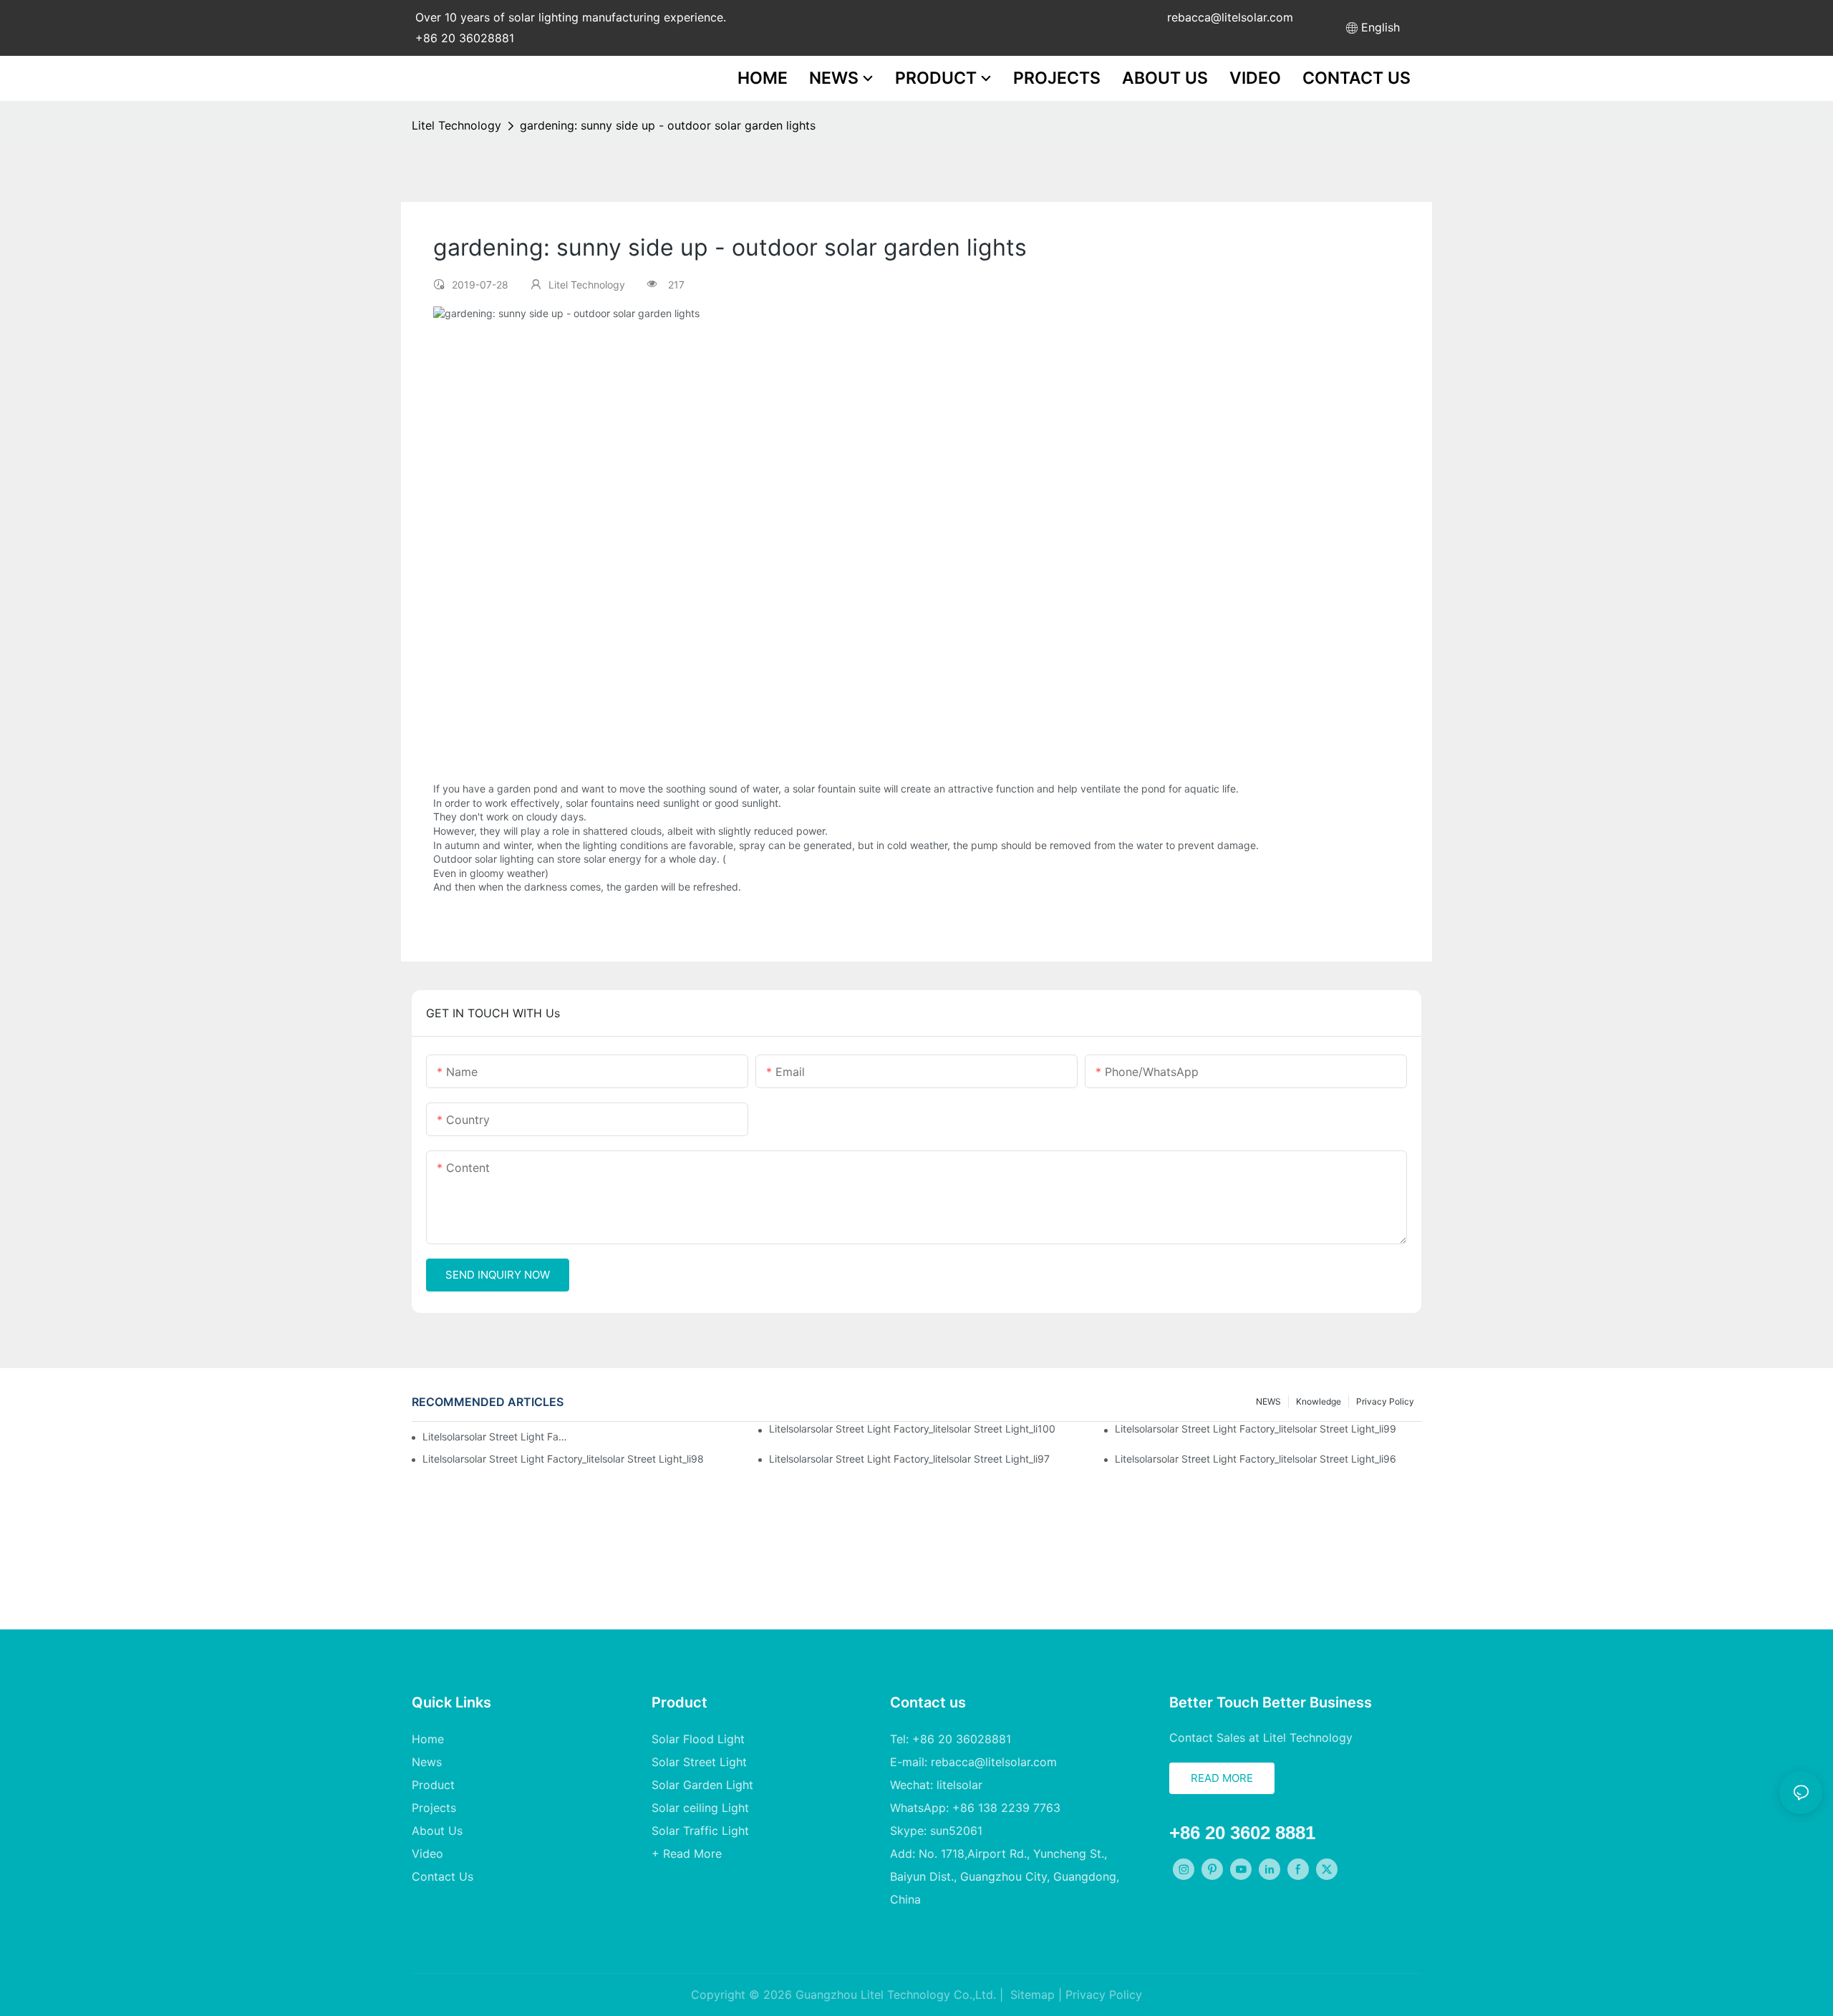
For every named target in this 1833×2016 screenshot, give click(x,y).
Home (428, 1739)
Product (433, 1785)
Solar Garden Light (702, 1785)
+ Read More (687, 1853)
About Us (437, 1831)
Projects (434, 1808)
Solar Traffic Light (700, 1831)
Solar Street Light (699, 1762)
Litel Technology (456, 125)
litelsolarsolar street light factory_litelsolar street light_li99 (1256, 1429)
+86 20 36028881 (465, 38)
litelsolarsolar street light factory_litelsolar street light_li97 (909, 1459)
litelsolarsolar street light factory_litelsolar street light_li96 (1256, 1459)
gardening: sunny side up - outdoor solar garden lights (668, 125)
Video (427, 1853)
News (427, 1762)
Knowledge (1319, 1401)
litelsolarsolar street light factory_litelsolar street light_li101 (496, 1436)
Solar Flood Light (698, 1739)
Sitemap (1031, 1995)
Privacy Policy (1385, 1401)
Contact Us (442, 1876)
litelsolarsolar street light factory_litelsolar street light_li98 (563, 1459)
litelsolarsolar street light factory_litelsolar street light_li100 (912, 1429)
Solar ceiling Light (700, 1808)
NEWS (1268, 1401)
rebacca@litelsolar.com (1230, 17)
